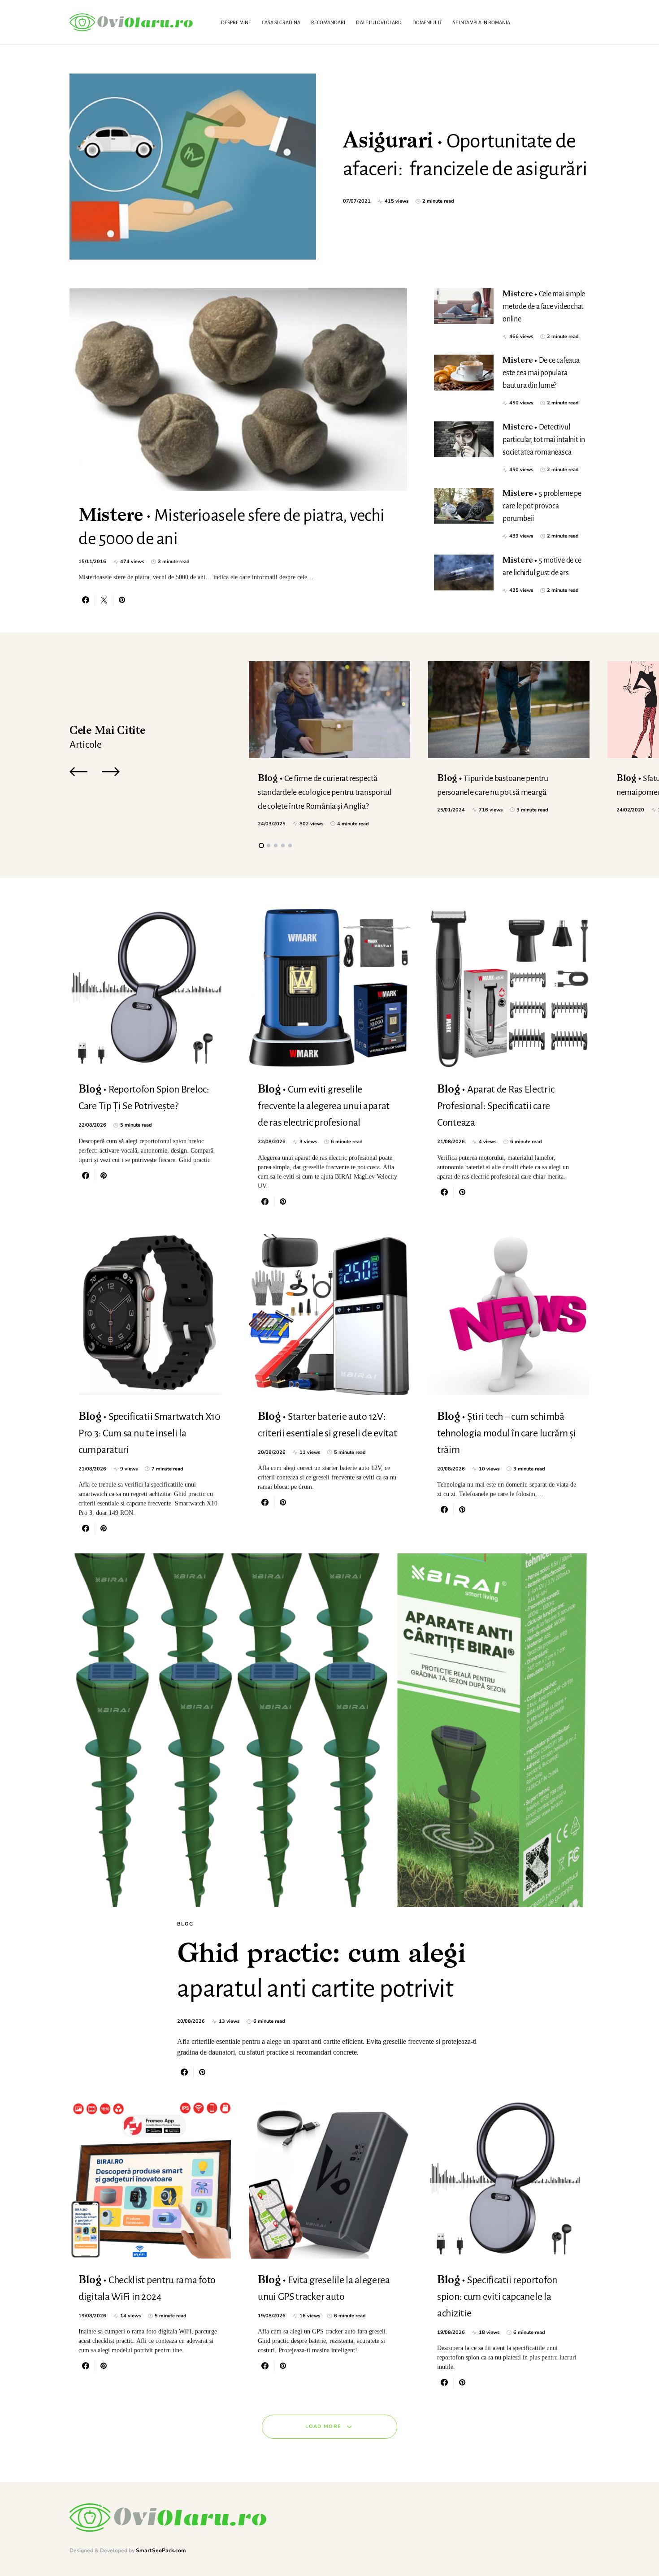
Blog (185, 1924)
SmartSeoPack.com (161, 2550)
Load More (323, 2426)
